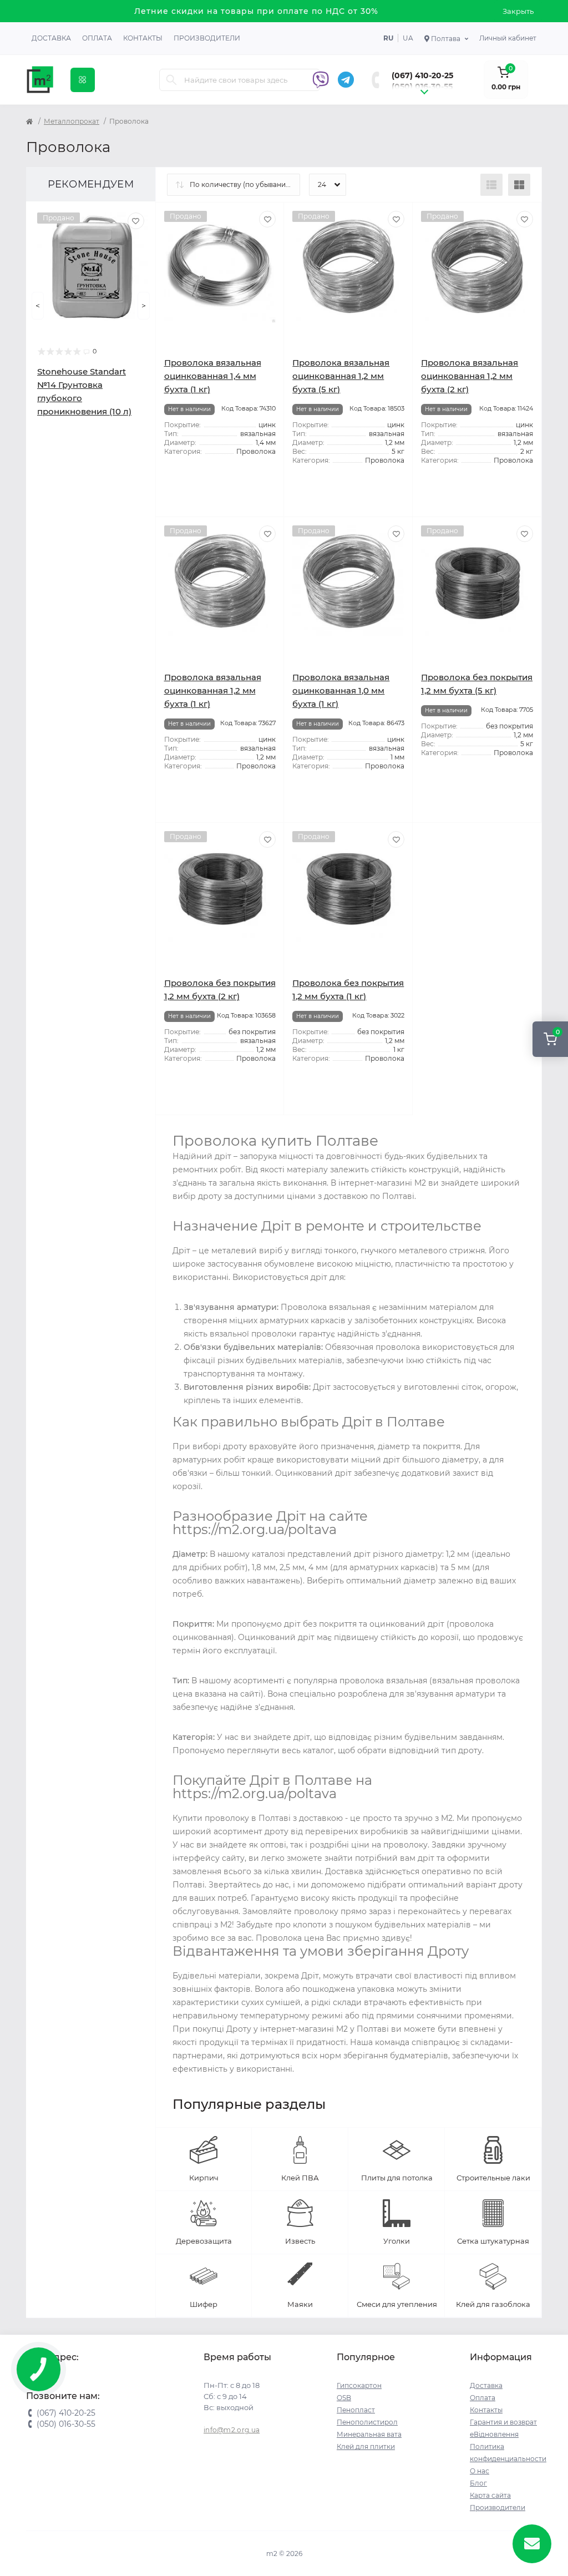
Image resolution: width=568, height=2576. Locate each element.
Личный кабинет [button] (508, 38)
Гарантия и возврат (503, 2422)
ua (408, 38)
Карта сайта (490, 2495)
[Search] (171, 80)
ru (388, 38)
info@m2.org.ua (232, 2430)
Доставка (51, 38)
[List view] (491, 185)
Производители (207, 38)
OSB (344, 2398)
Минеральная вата (369, 2434)
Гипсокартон (359, 2385)
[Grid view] (519, 185)
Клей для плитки (366, 2446)
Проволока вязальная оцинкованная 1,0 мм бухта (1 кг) (341, 690)
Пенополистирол (367, 2422)
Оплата (97, 38)
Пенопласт (356, 2410)
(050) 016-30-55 (422, 87)
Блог (478, 2483)
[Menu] (83, 80)
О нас (480, 2471)
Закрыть (518, 11)
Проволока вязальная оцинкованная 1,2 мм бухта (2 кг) (470, 376)
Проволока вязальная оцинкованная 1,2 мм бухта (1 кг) (213, 690)
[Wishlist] (136, 221)
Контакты (143, 38)
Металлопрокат (72, 121)
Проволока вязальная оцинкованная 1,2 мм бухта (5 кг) (341, 376)
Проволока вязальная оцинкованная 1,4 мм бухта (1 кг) (213, 376)
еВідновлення (494, 2434)
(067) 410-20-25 (422, 75)
